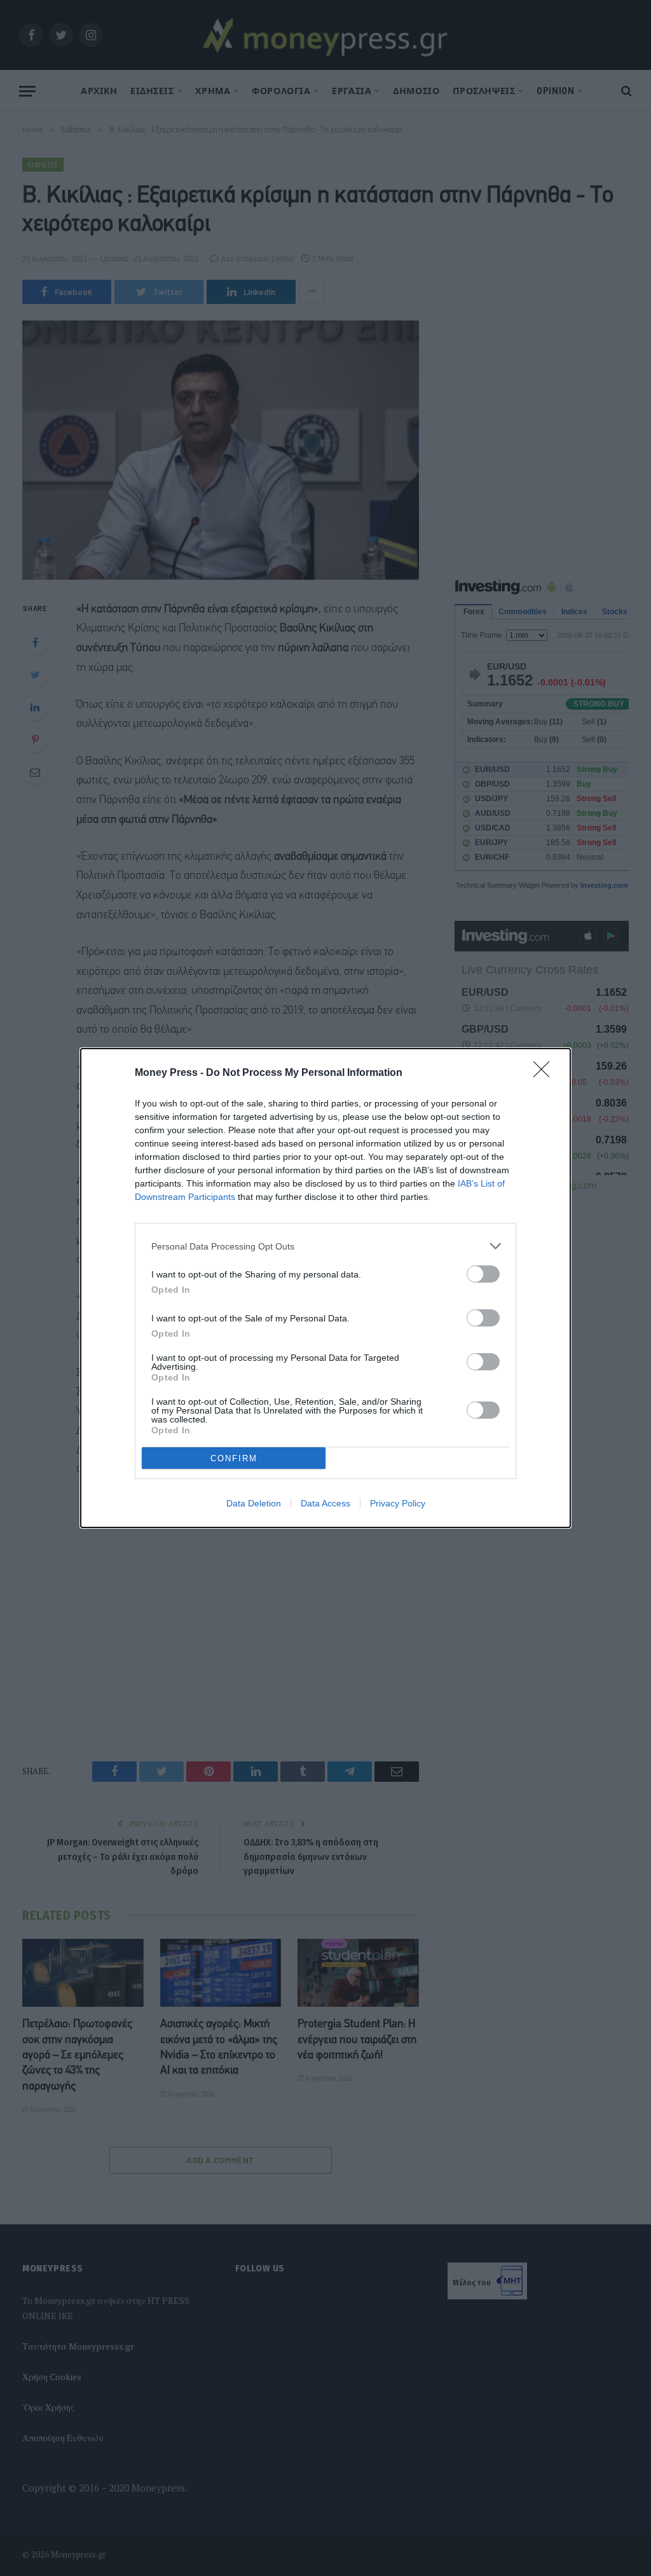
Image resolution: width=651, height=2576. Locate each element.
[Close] (545, 1073)
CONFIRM (234, 1458)
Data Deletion (254, 1503)
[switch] (483, 1274)
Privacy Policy (398, 1503)
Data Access (325, 1503)
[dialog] (325, 1288)
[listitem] (325, 1246)
